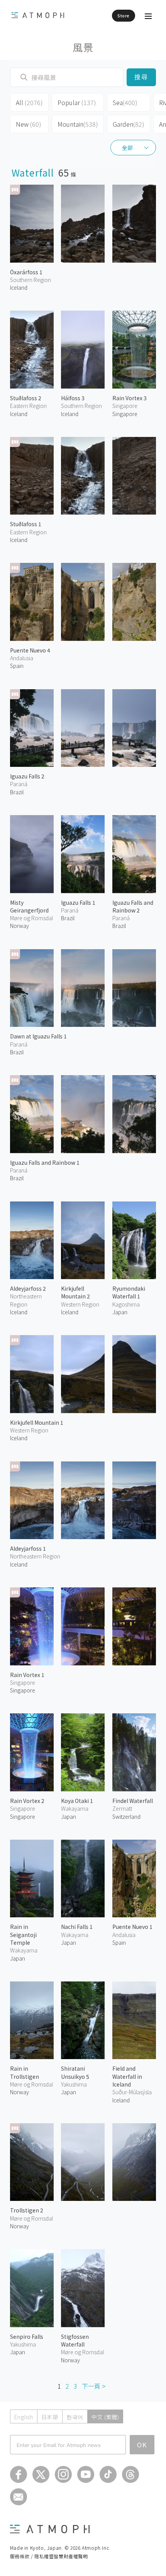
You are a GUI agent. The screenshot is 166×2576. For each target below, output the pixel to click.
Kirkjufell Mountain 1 (37, 1422)
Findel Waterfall (133, 1801)
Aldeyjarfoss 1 (28, 1548)
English (24, 2417)
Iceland (19, 287)
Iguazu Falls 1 (78, 902)
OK (142, 2445)
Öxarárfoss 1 (26, 272)
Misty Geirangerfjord (29, 906)
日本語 (50, 2417)
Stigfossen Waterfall (75, 2340)
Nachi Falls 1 (77, 1927)
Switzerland (126, 1816)
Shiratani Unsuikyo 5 (75, 2072)
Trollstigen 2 (27, 2210)
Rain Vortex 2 (27, 1801)
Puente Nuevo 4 (30, 650)
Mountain (78, 124)
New (29, 124)
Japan (120, 1312)
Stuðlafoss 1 (26, 524)
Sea (125, 102)
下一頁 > (94, 2386)
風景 (83, 47)
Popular (77, 102)
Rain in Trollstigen (25, 2072)
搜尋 (141, 77)
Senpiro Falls (27, 2336)
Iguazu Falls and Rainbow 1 (45, 1162)
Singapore (125, 414)
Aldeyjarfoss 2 (28, 1288)
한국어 (75, 2417)
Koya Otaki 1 (77, 1801)
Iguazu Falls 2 (27, 776)
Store (124, 15)
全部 (127, 148)
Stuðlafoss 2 (26, 398)
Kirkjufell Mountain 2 (75, 1292)
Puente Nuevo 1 (132, 1927)
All (29, 102)
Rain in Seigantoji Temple (23, 1935)
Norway (19, 926)
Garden (129, 124)
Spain (17, 666)
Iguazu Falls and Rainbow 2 (133, 906)
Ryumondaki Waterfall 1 (129, 1292)
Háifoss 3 (73, 398)
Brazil (17, 792)
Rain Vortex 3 (130, 398)
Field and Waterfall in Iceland (127, 2076)
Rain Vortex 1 (27, 1675)
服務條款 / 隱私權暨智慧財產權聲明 (49, 2556)
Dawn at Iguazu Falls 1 (38, 1036)
